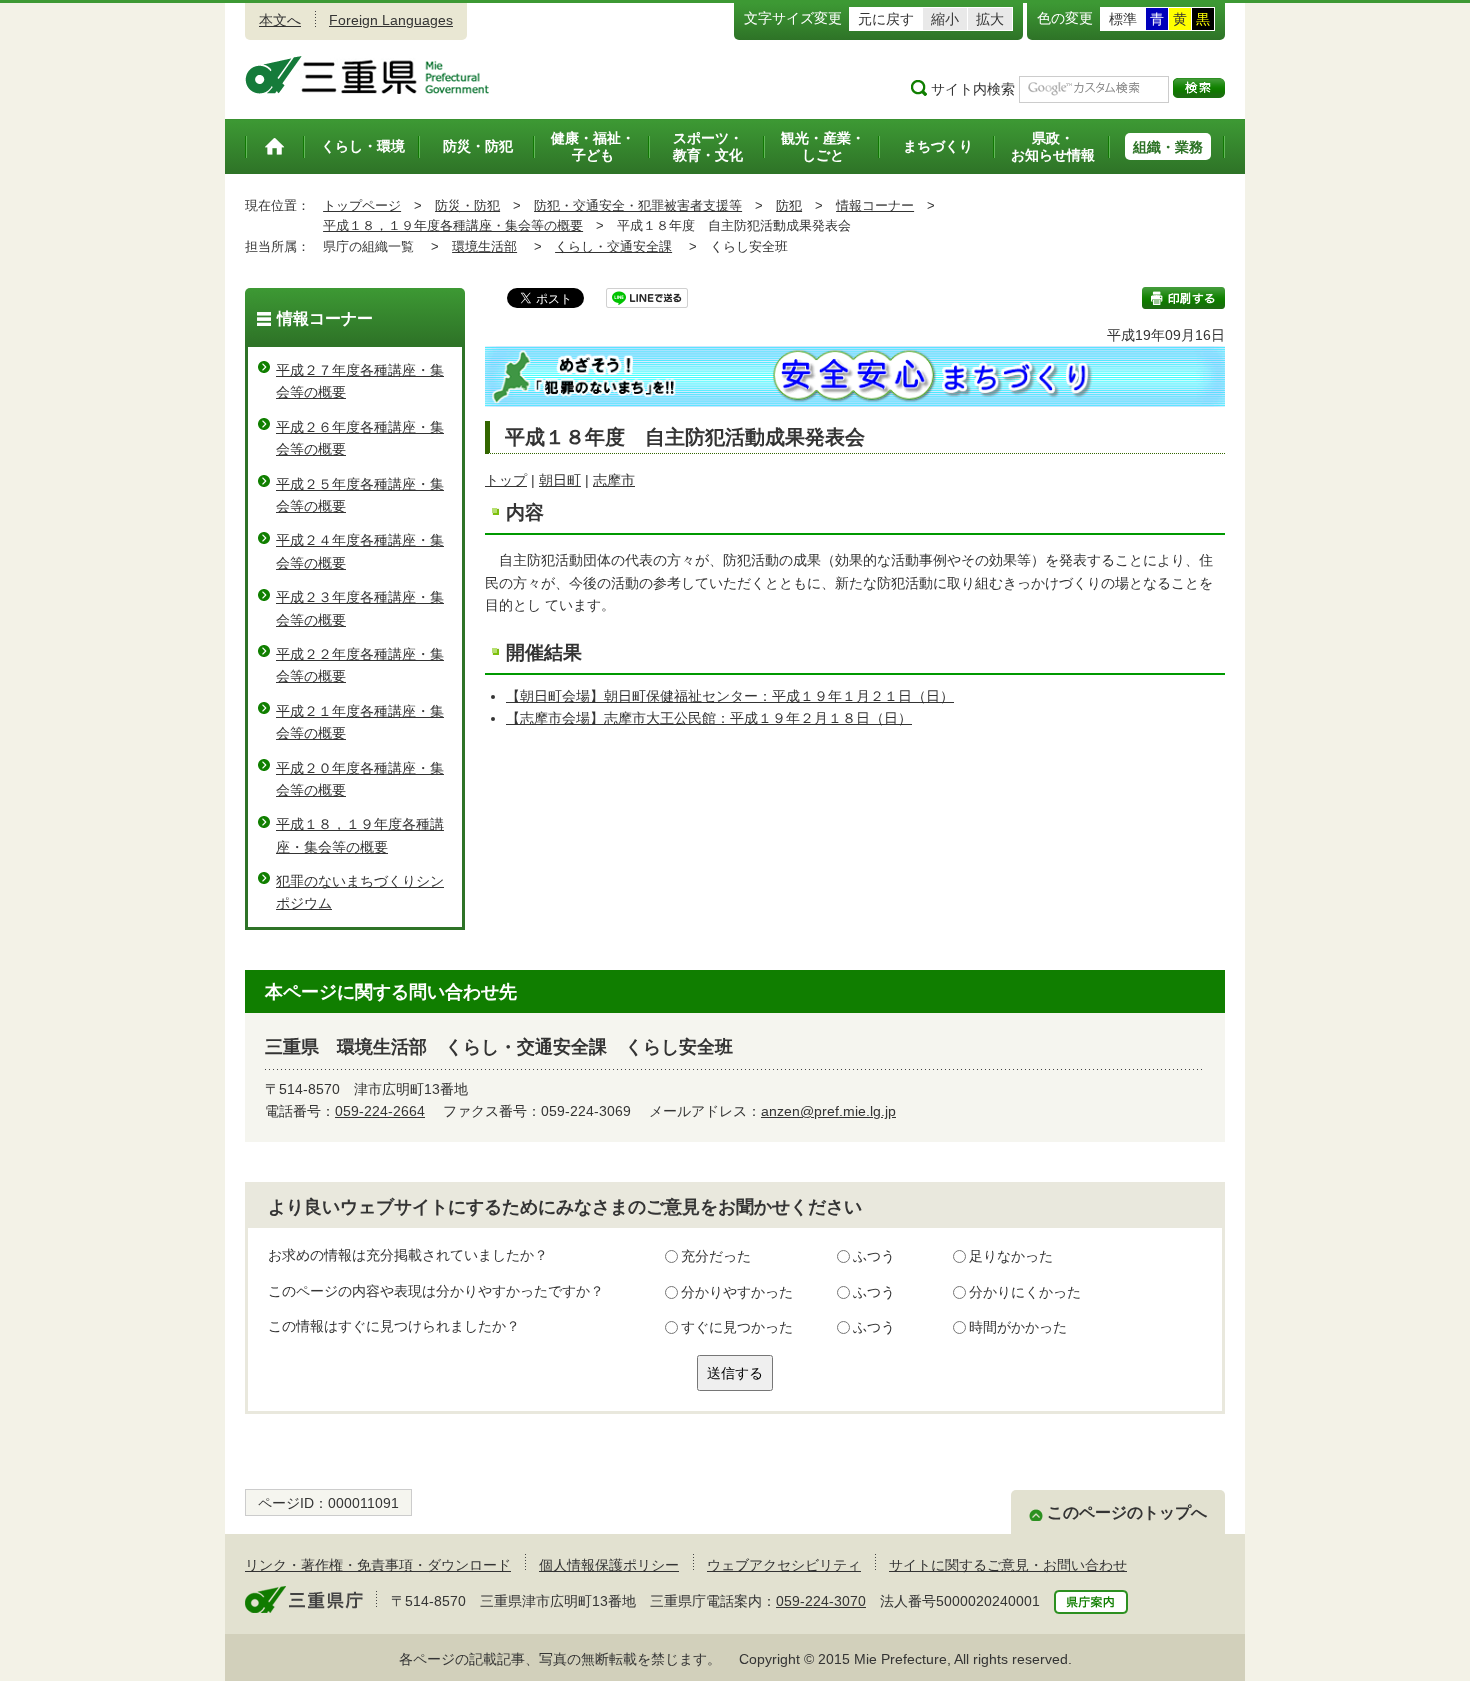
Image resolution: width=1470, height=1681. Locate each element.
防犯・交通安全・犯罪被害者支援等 (638, 205)
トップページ (362, 205)
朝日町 (560, 480)
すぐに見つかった (737, 1327)
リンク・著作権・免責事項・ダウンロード (378, 1565)
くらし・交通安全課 (613, 246)
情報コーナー (875, 205)
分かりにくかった (1025, 1292)
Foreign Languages (391, 20)
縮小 (945, 19)
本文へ (280, 20)
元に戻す (886, 19)
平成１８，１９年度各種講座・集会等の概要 (453, 225)
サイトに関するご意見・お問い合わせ (1008, 1565)
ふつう (874, 1256)
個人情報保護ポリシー (609, 1565)
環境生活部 (484, 246)
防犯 (789, 205)
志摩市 (614, 480)
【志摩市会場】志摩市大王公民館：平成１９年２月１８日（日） (709, 718)
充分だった (716, 1256)
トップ (506, 480)
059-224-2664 (380, 1111)
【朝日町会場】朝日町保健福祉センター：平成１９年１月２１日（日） (730, 696)
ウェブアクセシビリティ (784, 1565)
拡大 (990, 19)
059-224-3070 (821, 1601)
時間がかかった (1018, 1327)
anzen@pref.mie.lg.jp (828, 1111)
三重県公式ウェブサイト (367, 75)
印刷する (1183, 298)
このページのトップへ (1127, 1512)
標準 (1123, 19)
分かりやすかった (737, 1292)
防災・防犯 (467, 205)
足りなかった (1011, 1256)
